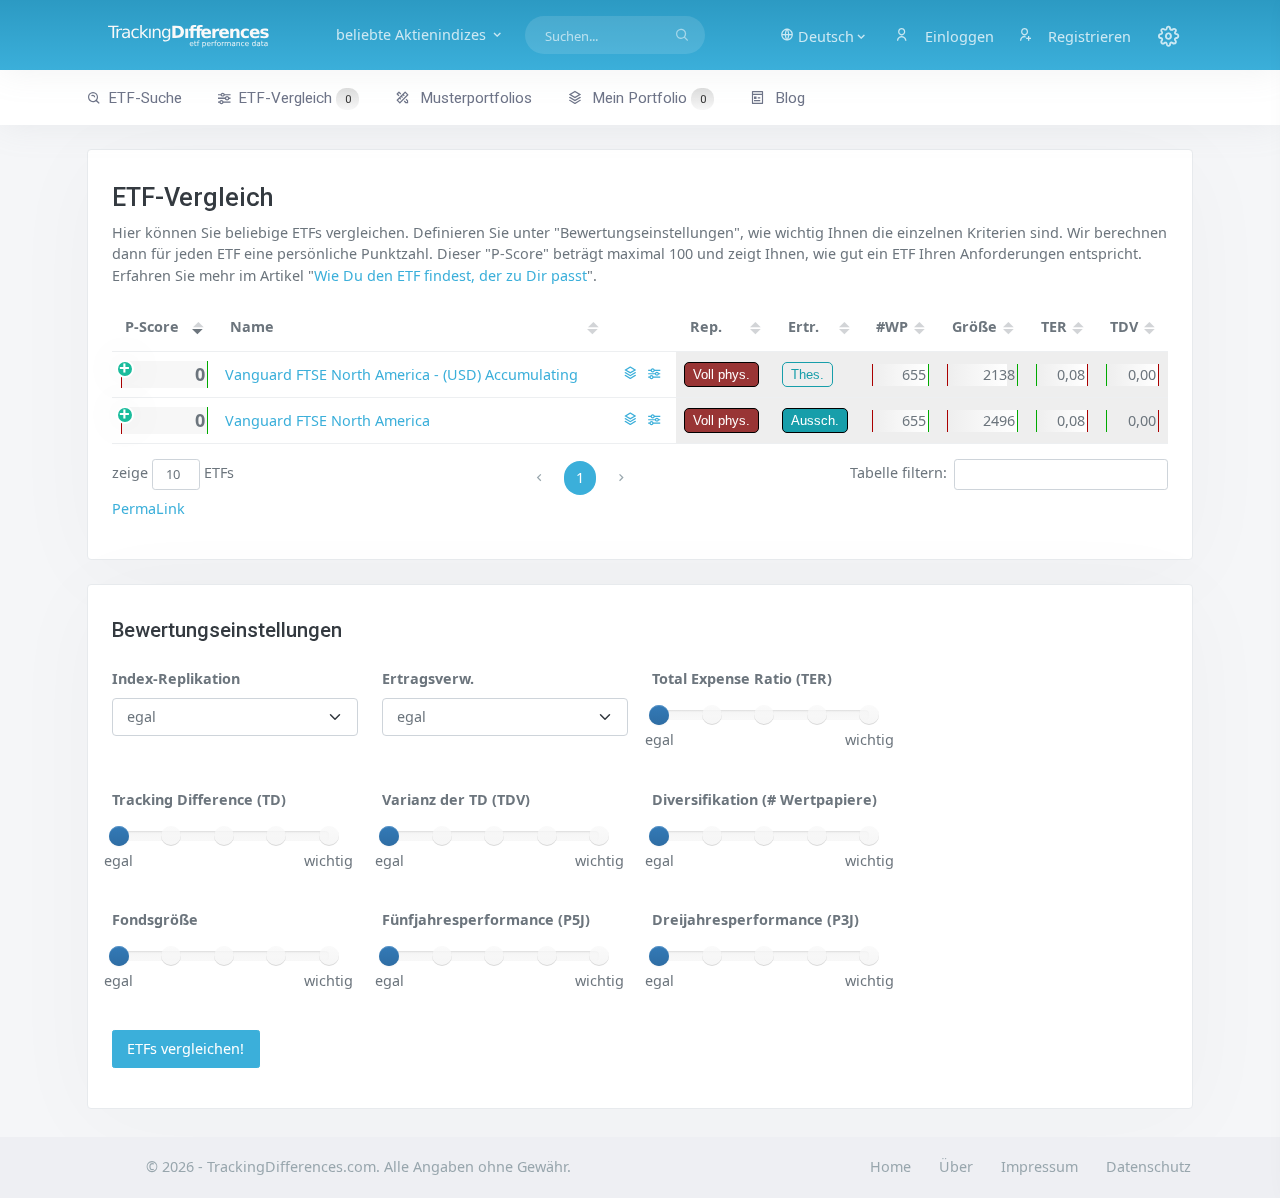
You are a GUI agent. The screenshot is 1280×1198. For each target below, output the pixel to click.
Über (956, 1166)
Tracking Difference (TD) (199, 799)
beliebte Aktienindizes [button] (413, 34)
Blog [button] (788, 98)
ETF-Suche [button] (145, 98)
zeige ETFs (173, 473)
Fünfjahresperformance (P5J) (486, 919)
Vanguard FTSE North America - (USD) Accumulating (401, 374)
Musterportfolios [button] (474, 98)
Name (252, 326)
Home (890, 1166)
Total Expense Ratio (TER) (742, 678)
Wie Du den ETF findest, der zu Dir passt (450, 275)
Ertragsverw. (428, 678)
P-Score (152, 326)
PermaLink (148, 508)
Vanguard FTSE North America (327, 420)
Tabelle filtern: (898, 473)
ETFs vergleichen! (185, 1048)
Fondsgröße (155, 919)
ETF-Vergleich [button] (294, 98)
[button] (824, 35)
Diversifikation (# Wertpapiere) (764, 799)
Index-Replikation (176, 678)
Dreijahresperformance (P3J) (755, 919)
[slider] (659, 715)
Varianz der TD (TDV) (456, 799)
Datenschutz (1148, 1166)
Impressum (1039, 1166)
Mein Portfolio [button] (647, 98)
